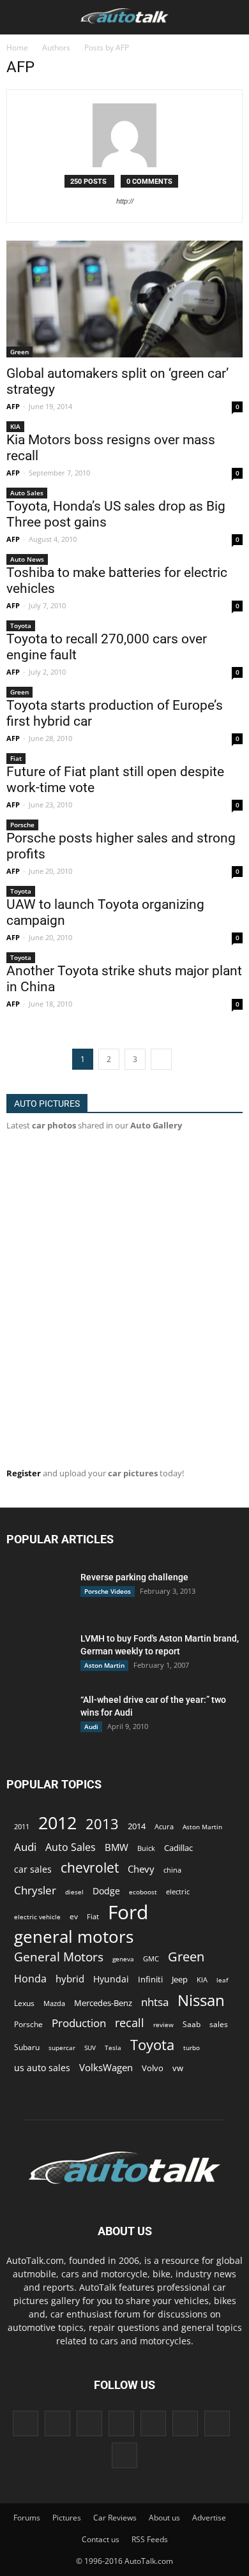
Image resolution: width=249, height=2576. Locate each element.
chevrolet (90, 1868)
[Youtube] (124, 2455)
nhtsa (155, 2002)
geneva (123, 1959)
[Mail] (153, 2423)
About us (164, 2518)
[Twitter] (217, 2423)
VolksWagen (106, 2067)
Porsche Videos (108, 1591)
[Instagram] (89, 2423)
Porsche (22, 825)
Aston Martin (104, 1665)
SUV (90, 2048)
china (172, 1870)
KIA (15, 426)
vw (178, 2068)
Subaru (27, 2047)
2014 (137, 1826)
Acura (164, 1826)
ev (74, 1916)
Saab (192, 2024)
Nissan (201, 2000)
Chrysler (35, 1890)
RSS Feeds (150, 2539)
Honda (30, 1979)
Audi (91, 1726)
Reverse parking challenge (134, 1577)
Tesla (113, 2048)
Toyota (21, 625)
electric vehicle (37, 1917)
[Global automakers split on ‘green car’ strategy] (124, 299)
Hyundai (111, 1979)
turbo (192, 2048)
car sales (33, 1869)
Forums (27, 2518)
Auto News (27, 559)
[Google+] (57, 2423)
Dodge (106, 1891)
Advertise (209, 2518)
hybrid (70, 1979)
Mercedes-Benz (103, 2003)
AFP (13, 406)
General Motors (59, 1957)
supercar (62, 2048)
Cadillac (178, 1848)
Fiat (16, 758)
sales (219, 2024)
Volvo (153, 2068)
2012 (57, 1823)
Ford (128, 1912)
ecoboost (143, 1892)
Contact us (101, 2539)
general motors (74, 1937)
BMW (117, 1847)
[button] (231, 17)
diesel (74, 1892)
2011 (22, 1826)
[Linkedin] (121, 2423)
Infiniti (150, 1979)
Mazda (54, 2003)
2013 (102, 1824)
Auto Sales (27, 493)
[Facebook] (26, 2423)
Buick (146, 1848)
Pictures (67, 2518)
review (163, 2025)
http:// (125, 201)
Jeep (180, 1980)
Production (79, 2023)
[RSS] (185, 2423)
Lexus (24, 2003)
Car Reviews (115, 2518)
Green (19, 352)
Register (24, 1473)
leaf (222, 1980)
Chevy (141, 1869)
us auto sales (42, 2068)
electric (178, 1891)
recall (130, 2023)
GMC (151, 1958)
